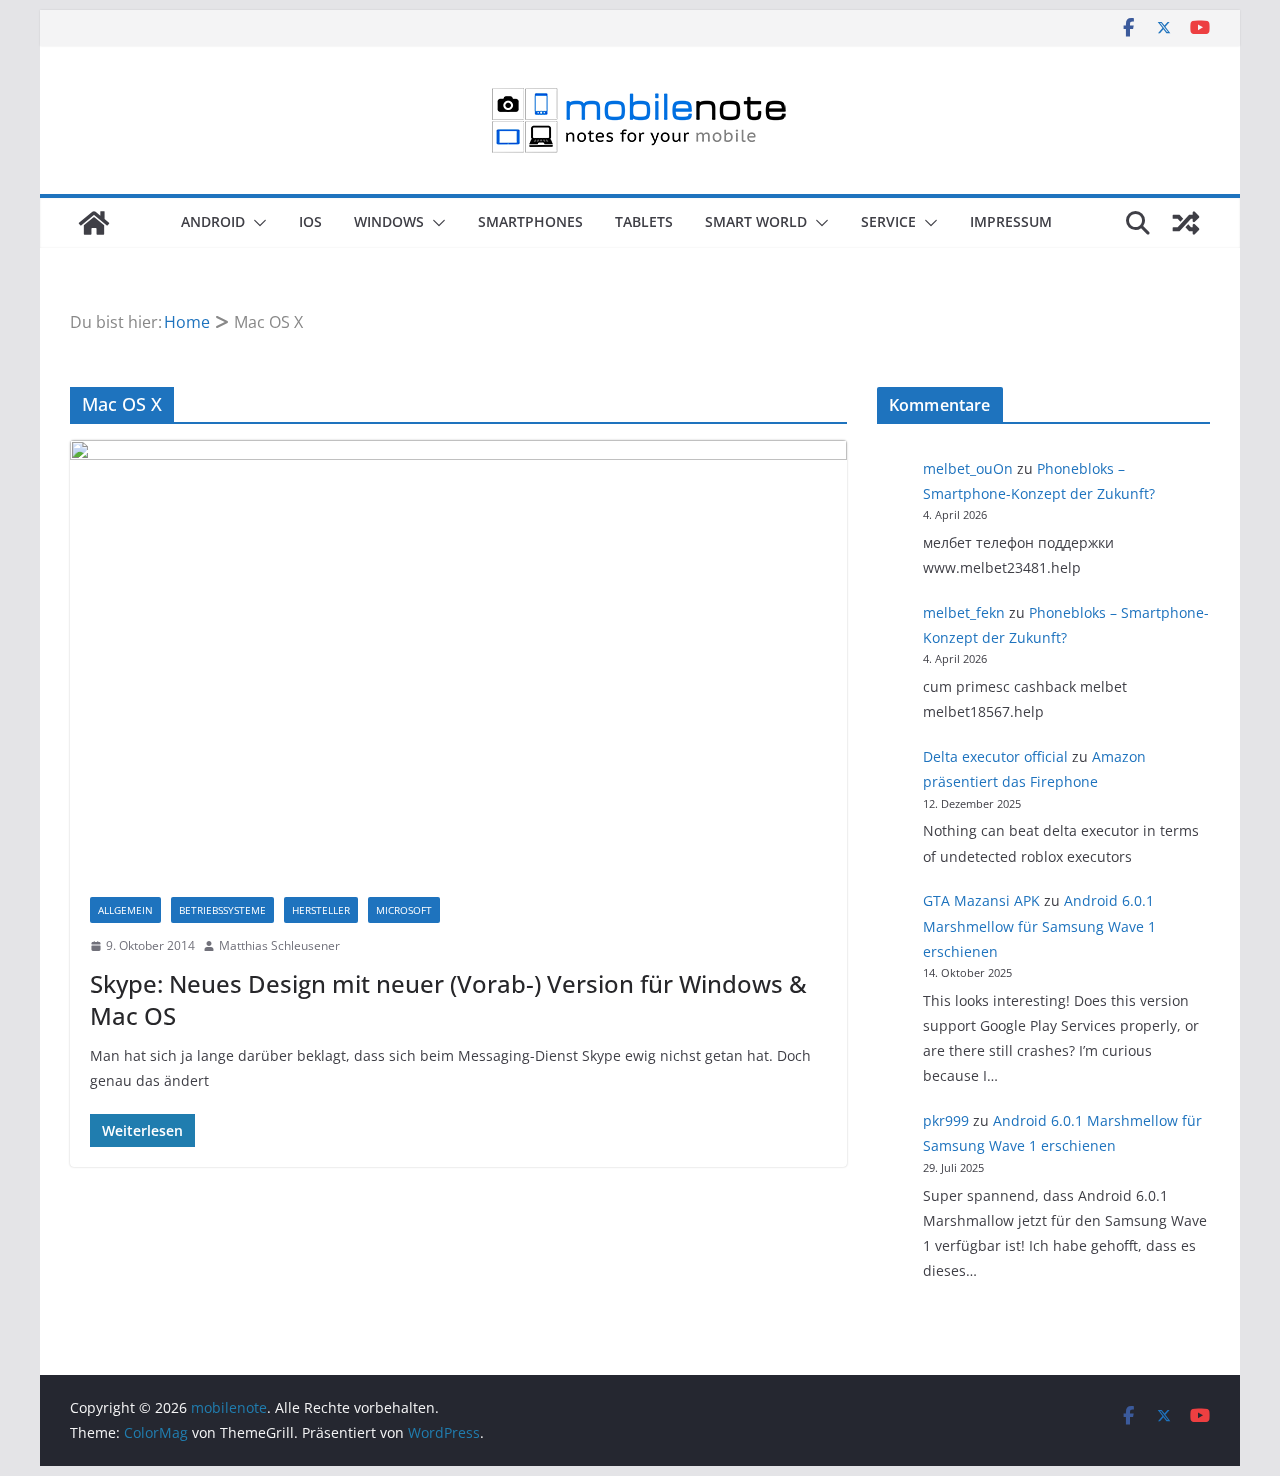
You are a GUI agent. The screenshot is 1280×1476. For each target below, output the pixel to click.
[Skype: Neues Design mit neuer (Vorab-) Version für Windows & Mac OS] (458, 658)
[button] (256, 223)
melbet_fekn (964, 612)
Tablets (644, 221)
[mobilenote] (94, 223)
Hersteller (321, 910)
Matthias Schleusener (279, 945)
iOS (310, 221)
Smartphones (530, 221)
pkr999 (946, 1120)
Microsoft (404, 910)
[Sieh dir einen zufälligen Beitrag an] (1186, 223)
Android (213, 221)
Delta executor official (995, 756)
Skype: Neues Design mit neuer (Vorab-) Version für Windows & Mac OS (448, 999)
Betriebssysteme (222, 910)
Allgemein (125, 910)
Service (888, 221)
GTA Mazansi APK (981, 900)
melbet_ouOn (968, 468)
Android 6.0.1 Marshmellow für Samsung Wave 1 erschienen (1039, 925)
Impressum (1011, 221)
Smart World (756, 221)
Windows (389, 221)
